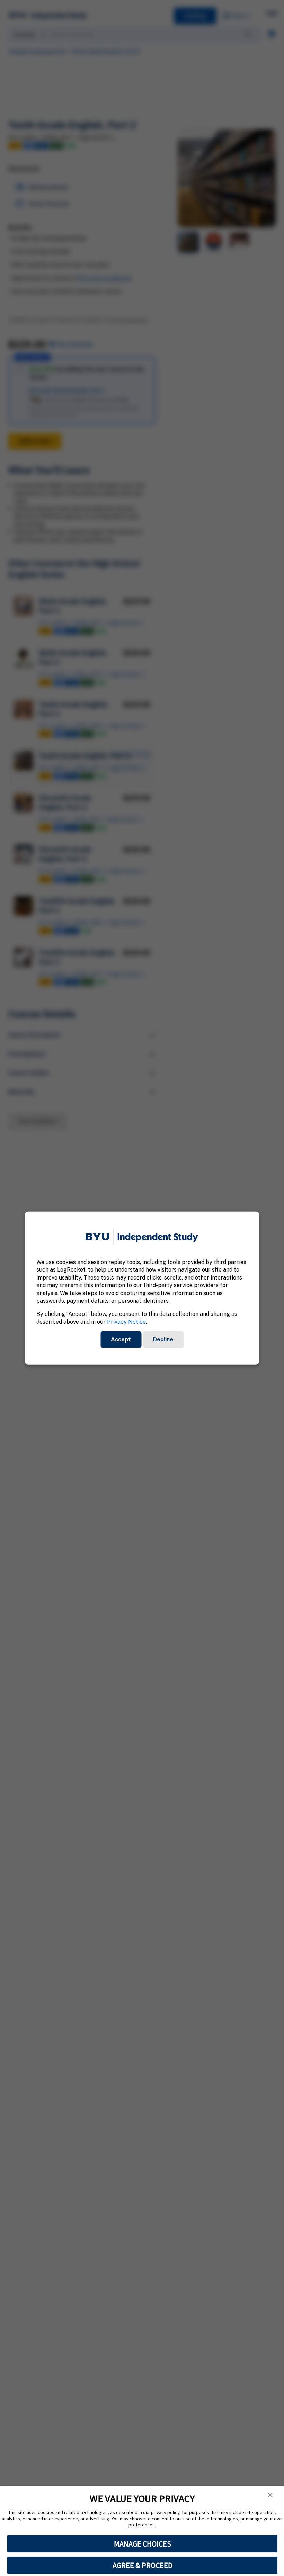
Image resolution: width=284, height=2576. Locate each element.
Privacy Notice (126, 1322)
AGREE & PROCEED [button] (143, 2565)
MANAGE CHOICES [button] (143, 2544)
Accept (121, 1340)
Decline (163, 1340)
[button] (270, 2495)
